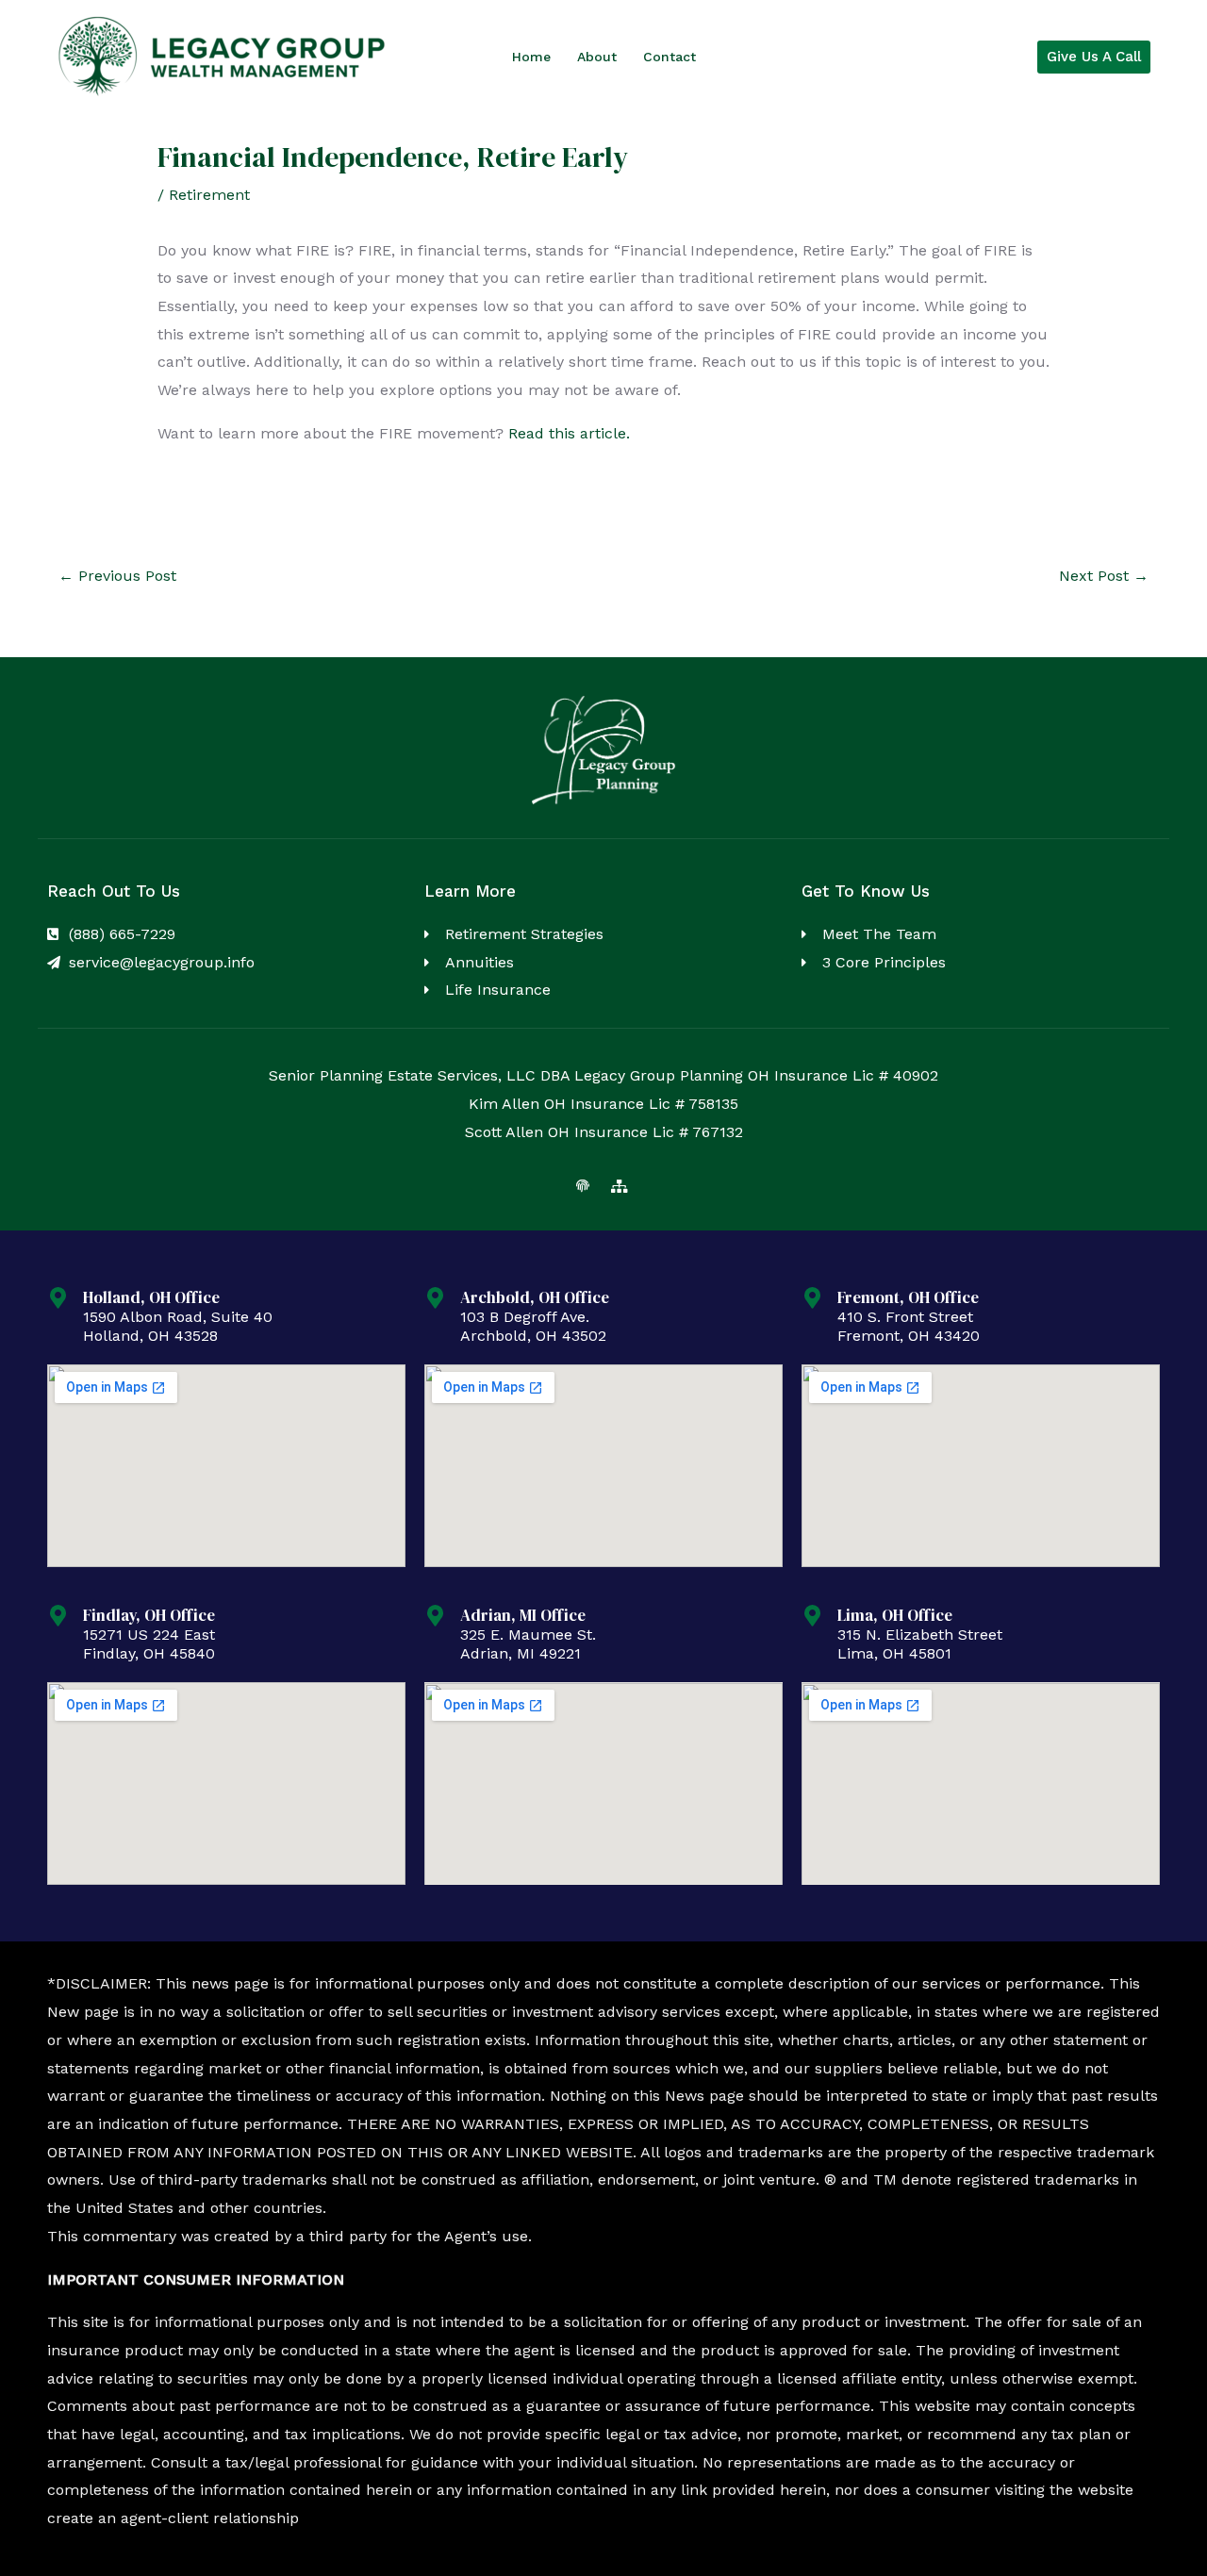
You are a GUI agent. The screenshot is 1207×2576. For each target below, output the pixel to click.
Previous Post (117, 576)
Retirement (209, 195)
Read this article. (569, 433)
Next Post (1104, 576)
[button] (1094, 57)
